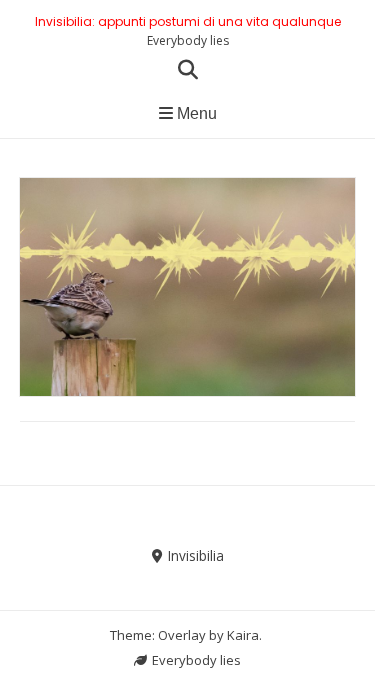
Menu (195, 113)
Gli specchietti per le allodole (187, 254)
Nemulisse (237, 285)
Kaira (243, 635)
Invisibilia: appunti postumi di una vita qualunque (188, 21)
